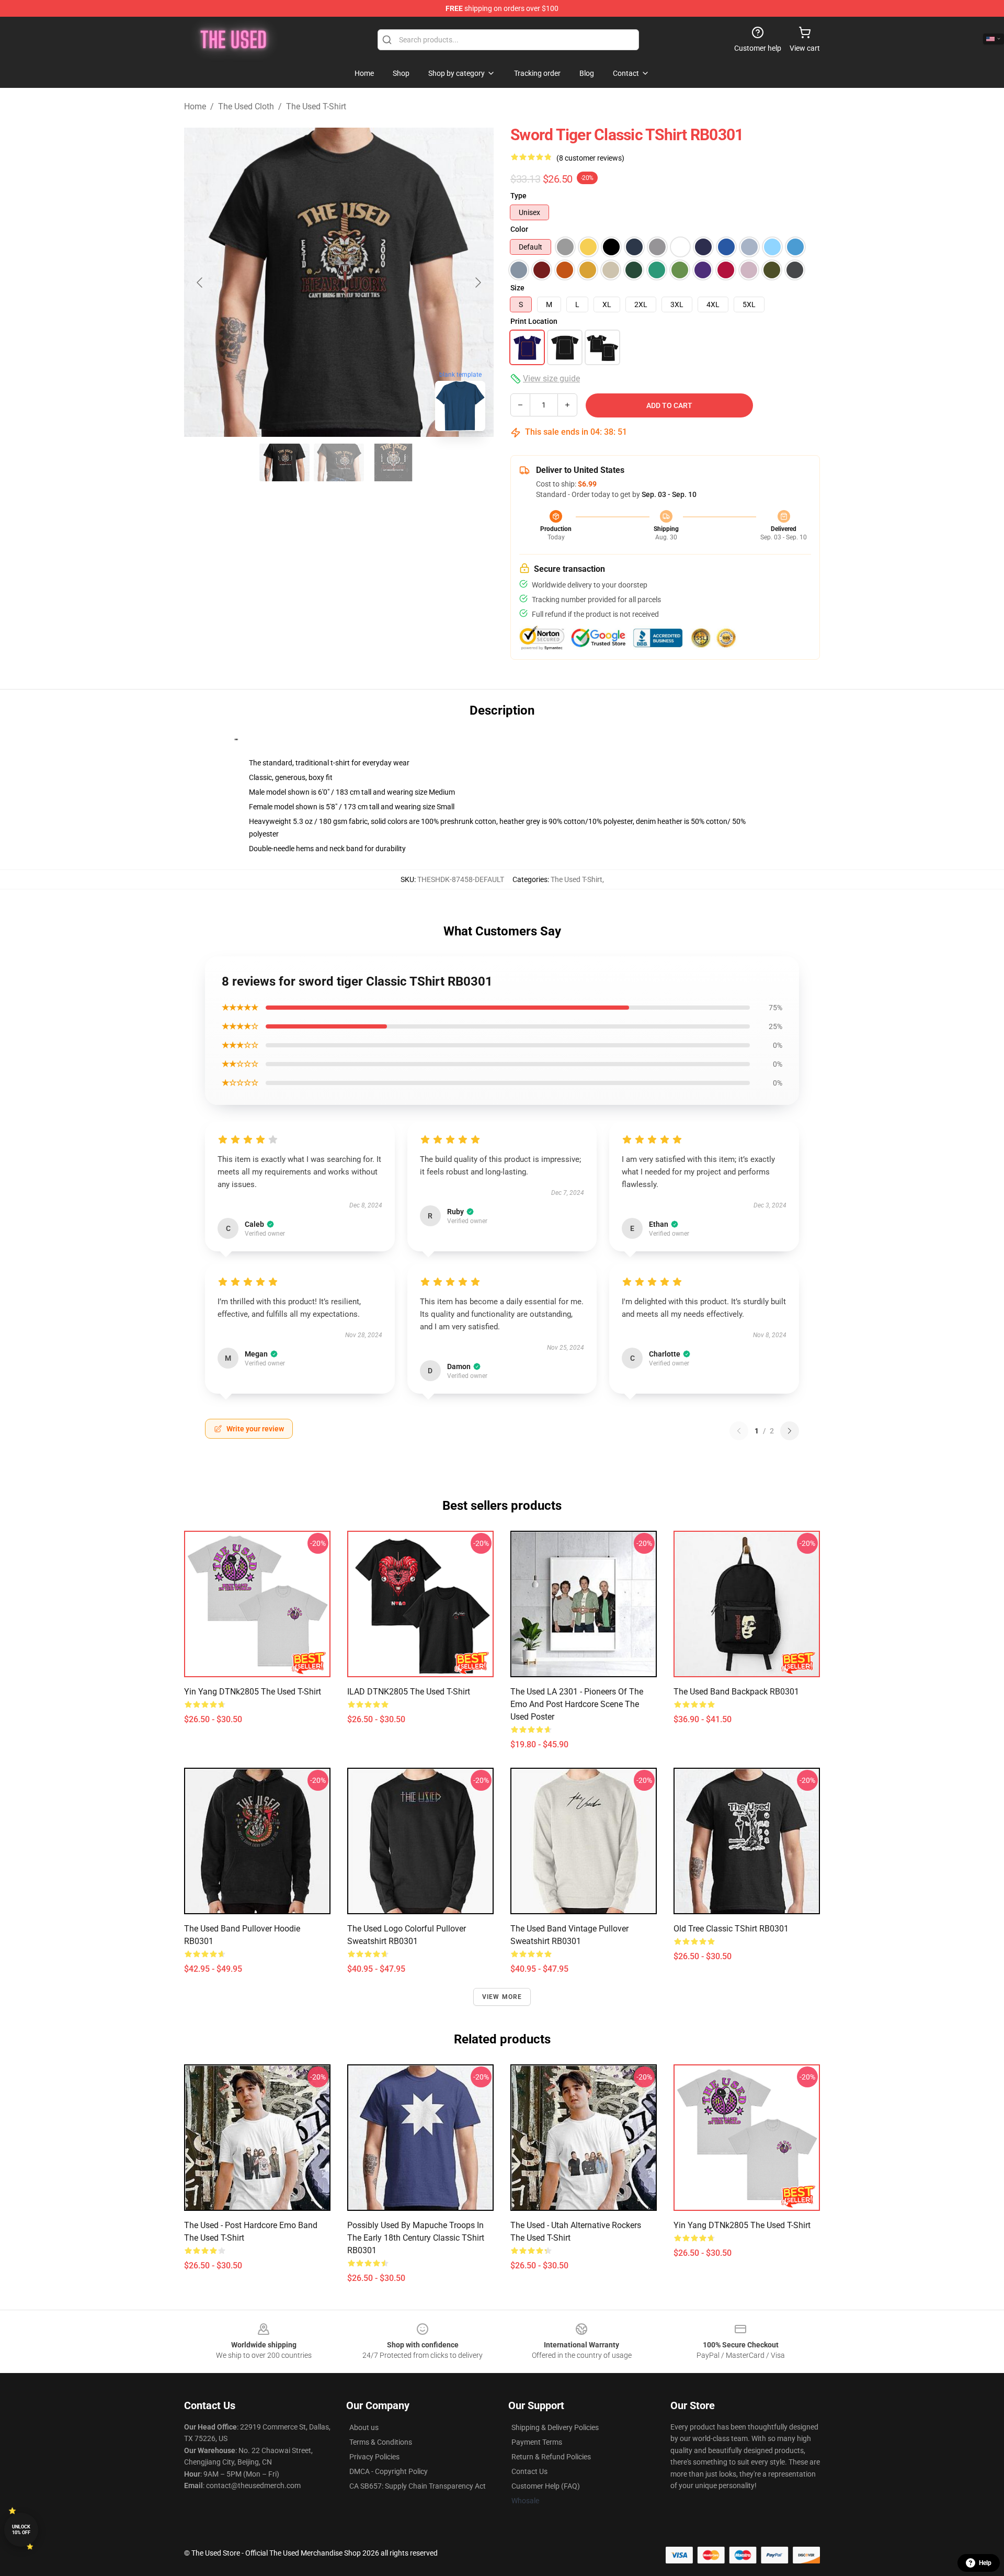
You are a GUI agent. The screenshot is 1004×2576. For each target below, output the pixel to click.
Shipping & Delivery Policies (555, 2427)
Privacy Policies (374, 2457)
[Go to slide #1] (284, 462)
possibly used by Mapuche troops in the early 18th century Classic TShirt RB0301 (416, 2238)
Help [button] (985, 2563)
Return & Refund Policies (551, 2457)
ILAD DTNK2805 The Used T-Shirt (409, 1692)
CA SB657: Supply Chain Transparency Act (418, 2486)
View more (502, 1997)
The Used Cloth (246, 106)
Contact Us (529, 2471)
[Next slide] (477, 283)
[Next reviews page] (790, 1431)
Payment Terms (537, 2442)
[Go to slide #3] (393, 462)
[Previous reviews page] (739, 1431)
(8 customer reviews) (590, 158)
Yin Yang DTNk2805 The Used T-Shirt (253, 1692)
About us (364, 2427)
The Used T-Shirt (316, 106)
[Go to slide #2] (339, 462)
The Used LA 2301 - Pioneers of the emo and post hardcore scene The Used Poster (577, 1704)
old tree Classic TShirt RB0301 (731, 1929)
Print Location (534, 321)
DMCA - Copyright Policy (389, 2471)
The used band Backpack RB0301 (736, 1692)
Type (518, 196)
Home (195, 106)
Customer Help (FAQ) (546, 2486)
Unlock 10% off (21, 2530)
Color (519, 229)
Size (517, 288)
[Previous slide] (200, 283)
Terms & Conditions (381, 2442)
